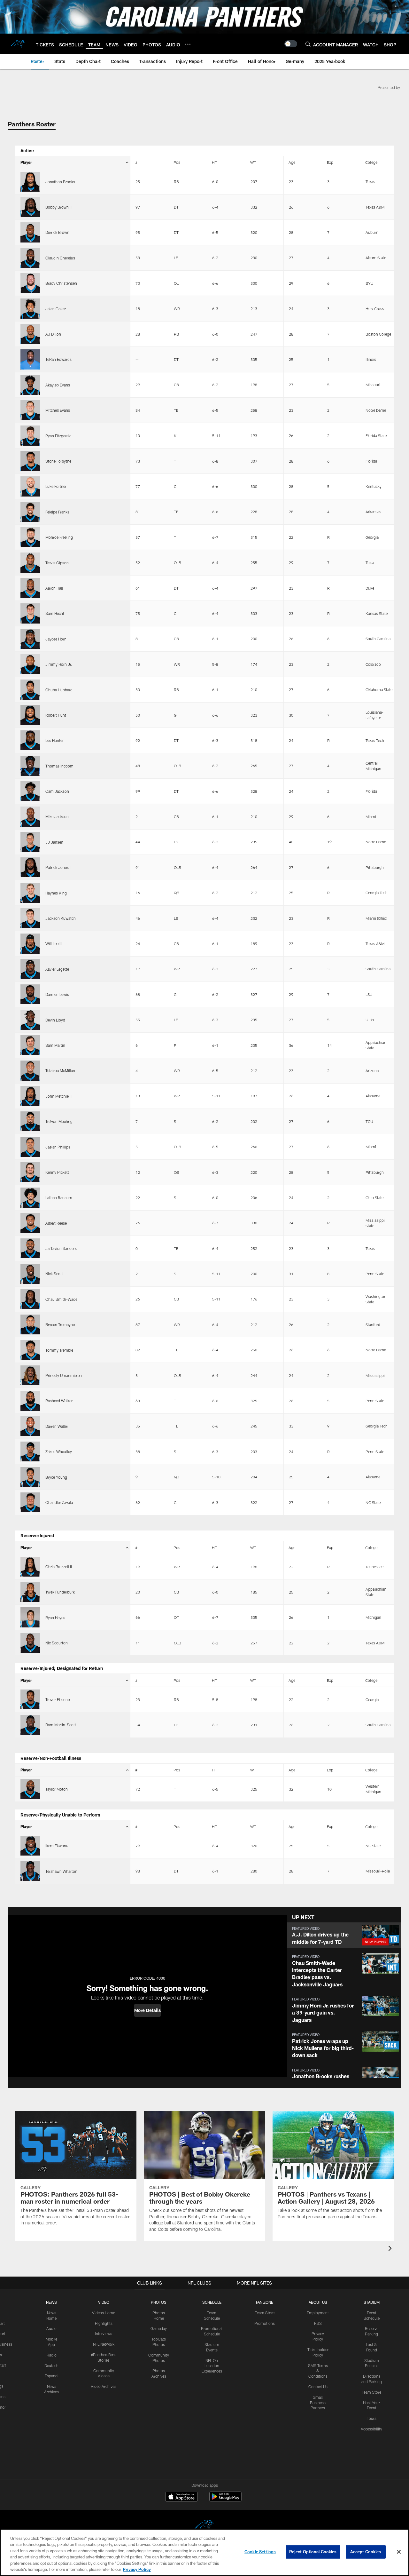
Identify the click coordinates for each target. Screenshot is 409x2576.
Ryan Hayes (55, 1618)
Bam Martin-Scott (61, 1725)
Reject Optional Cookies (313, 2552)
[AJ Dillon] (30, 334)
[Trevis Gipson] (30, 562)
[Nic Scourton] (30, 1643)
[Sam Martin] (30, 1045)
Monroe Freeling (59, 537)
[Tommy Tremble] (30, 1350)
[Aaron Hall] (30, 588)
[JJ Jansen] (30, 842)
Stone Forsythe (58, 461)
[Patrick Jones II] (30, 867)
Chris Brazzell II (59, 1567)
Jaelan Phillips (58, 1147)
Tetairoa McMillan (60, 1070)
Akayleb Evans (58, 385)
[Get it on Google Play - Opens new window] (225, 2500)
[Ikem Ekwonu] (30, 1846)
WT (253, 162)
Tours (372, 2418)
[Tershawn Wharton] (30, 1871)
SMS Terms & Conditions (318, 2371)
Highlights (104, 2323)
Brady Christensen (61, 283)
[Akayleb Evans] (30, 385)
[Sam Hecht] (30, 613)
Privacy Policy (137, 2569)
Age (292, 162)
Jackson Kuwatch (61, 918)
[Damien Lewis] (30, 994)
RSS (318, 2323)
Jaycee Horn (56, 639)
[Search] (308, 44)
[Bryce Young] (30, 1477)
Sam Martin (55, 1045)
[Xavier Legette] (30, 969)
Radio (52, 2355)
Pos (177, 162)
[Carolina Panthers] (204, 2526)
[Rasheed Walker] (30, 1401)
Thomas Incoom (59, 766)
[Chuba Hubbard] (30, 689)
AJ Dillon (53, 334)
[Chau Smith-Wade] (30, 1299)
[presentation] (391, 2249)
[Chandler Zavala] (30, 1502)
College (371, 162)
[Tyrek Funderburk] (30, 1592)
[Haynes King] (30, 893)
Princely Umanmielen (64, 1375)
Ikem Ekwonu (57, 1846)
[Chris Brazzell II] (30, 1567)
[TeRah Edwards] (30, 359)
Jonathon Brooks (60, 182)
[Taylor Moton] (30, 1789)
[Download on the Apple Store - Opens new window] (181, 2497)
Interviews (104, 2334)
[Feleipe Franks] (30, 512)
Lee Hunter (54, 740)
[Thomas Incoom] (30, 766)
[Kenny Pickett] (30, 1172)
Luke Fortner (56, 486)
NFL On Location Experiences (212, 2366)
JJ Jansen (54, 842)
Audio (51, 2328)
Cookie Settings (260, 2552)
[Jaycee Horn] (30, 639)
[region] (204, 2552)
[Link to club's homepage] (18, 44)
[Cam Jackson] (30, 791)
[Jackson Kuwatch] (30, 918)
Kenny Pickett (57, 1172)
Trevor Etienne (58, 1699)
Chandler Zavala (59, 1502)
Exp (330, 162)
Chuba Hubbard (59, 690)
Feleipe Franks (57, 512)
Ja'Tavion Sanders (61, 1248)
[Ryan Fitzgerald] (30, 435)
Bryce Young (56, 1477)
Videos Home (104, 2313)
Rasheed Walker (59, 1401)
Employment (318, 2313)
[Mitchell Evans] (30, 410)
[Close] (399, 2552)
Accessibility (371, 2429)
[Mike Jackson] (30, 816)
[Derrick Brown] (30, 232)
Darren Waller (57, 1426)
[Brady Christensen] (30, 283)
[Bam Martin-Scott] (30, 1725)
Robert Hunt (56, 715)
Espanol (52, 2376)
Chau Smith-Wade (61, 1299)
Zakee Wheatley (59, 1451)
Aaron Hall (54, 588)
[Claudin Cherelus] (30, 258)
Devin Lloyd (55, 1020)
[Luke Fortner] (30, 486)
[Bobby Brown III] (30, 207)
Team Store (265, 2313)
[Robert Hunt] (30, 715)
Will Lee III (54, 943)
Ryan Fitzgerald (58, 436)
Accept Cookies (366, 2552)
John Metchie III (59, 1096)
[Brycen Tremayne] (30, 1324)
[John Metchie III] (30, 1096)
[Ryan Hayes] (30, 1617)
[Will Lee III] (30, 943)
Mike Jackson (57, 816)
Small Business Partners (318, 2403)
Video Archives (104, 2386)
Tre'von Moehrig (59, 1121)
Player (26, 162)
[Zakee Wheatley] (30, 1451)
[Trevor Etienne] (30, 1699)
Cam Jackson (57, 791)
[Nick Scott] (30, 1274)
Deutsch (51, 2365)
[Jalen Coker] (30, 308)
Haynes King (56, 893)
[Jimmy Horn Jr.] (30, 664)
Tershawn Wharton (61, 1871)
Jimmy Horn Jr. (59, 664)
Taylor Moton (57, 1789)
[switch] (291, 44)
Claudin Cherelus (60, 258)
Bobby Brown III (59, 207)
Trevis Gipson (57, 563)
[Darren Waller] (30, 1426)
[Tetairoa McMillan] (30, 1070)
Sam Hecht (55, 613)
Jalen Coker (56, 309)
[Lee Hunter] (30, 740)
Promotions (265, 2323)
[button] (147, 2010)
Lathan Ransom (59, 1197)
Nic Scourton (57, 1643)
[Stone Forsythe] (30, 461)
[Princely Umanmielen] (30, 1375)
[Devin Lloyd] (30, 1020)
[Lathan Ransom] (30, 1197)
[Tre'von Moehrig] (30, 1121)
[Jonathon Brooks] (30, 182)
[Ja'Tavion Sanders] (30, 1248)
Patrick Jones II (58, 867)
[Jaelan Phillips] (30, 1147)
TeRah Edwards (58, 359)
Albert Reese (56, 1223)
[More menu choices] (188, 44)
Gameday (159, 2328)
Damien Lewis (57, 994)
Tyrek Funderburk (60, 1592)
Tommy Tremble (59, 1350)
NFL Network (104, 2344)
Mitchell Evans (58, 410)
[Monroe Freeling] (30, 537)
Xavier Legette (57, 969)
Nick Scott (54, 1274)
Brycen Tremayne (60, 1324)
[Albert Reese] (30, 1223)
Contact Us (318, 2387)
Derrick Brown (57, 232)
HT (214, 162)
